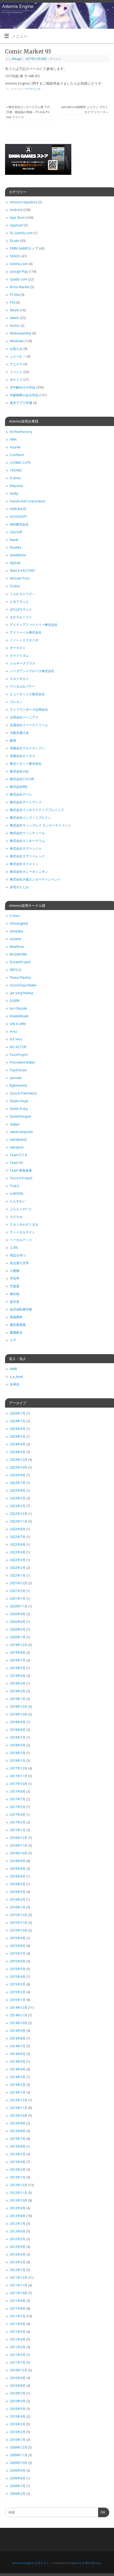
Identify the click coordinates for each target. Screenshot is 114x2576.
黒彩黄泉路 (18, 1325)
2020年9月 (18, 1614)
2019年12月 (19, 1645)
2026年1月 (18, 1413)
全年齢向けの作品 (23, 387)
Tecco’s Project (21, 1178)
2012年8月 (18, 2216)
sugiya (15, 1124)
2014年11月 (19, 2015)
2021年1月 (18, 1599)
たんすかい (18, 1201)
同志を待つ (18, 1255)
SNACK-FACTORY (22, 571)
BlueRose (17, 947)
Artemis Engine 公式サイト (31, 2563)
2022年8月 (18, 1529)
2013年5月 (18, 2154)
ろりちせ (16, 1217)
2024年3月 (18, 1452)
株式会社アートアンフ (26, 802)
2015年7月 (18, 1953)
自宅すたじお (19, 887)
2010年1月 (18, 2440)
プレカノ (16, 702)
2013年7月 (18, 2139)
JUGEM (15, 1001)
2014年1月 (18, 2092)
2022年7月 (18, 1537)
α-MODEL (17, 1194)
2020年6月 (18, 1622)
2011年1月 (18, 2362)
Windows (17, 341)
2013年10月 (19, 2116)
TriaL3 (14, 1186)
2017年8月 (18, 1791)
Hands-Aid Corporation (28, 501)
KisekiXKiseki (19, 1016)
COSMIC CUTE (20, 463)
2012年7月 (18, 2224)
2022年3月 (18, 1560)
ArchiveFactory (21, 432)
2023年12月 (19, 1460)
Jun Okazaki (18, 1008)
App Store (17, 218)
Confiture (17, 455)
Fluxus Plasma (20, 977)
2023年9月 (18, 1475)
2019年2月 (18, 1691)
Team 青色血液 (21, 1170)
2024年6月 (18, 1429)
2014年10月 (19, 2023)
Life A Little (18, 1024)
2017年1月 (18, 1830)
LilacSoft (16, 532)
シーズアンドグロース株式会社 (32, 671)
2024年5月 (18, 1436)
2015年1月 (18, 2000)
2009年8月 (18, 2478)
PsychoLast (18, 1070)
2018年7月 (18, 1737)
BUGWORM (18, 954)
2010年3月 (18, 2424)
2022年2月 (18, 1568)
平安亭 (15, 1278)
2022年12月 (19, 1514)
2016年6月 (18, 1876)
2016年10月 (19, 1853)
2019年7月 (18, 1660)
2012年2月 (18, 2262)
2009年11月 (19, 2455)
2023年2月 (18, 1506)
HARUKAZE (18, 509)
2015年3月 (18, 1984)
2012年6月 (18, 2231)
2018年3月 (18, 1745)
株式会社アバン (21, 794)
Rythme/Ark (18, 1086)
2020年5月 (18, 1629)
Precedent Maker (23, 1062)
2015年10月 (19, 1930)
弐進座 (15, 1286)
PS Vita (15, 295)
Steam (14, 310)
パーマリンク (32, 89)
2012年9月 (18, 2208)
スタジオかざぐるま (24, 1224)
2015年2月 (18, 1992)
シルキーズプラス (23, 663)
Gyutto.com (19, 279)
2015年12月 (19, 1915)
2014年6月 (18, 2054)
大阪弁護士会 (19, 733)
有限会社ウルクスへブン (27, 748)
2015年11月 (19, 1923)
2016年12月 (19, 1838)
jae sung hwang (21, 993)
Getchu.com (19, 264)
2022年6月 (18, 1545)
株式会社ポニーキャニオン (29, 872)
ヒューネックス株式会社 (27, 694)
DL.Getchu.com (21, 233)
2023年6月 (18, 1490)
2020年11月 (19, 1606)
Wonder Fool (20, 578)
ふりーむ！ (18, 356)
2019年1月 (18, 1699)
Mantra (76, 2563)
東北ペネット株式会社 (26, 764)
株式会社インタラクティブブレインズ (37, 810)
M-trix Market (20, 287)
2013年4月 (18, 2162)
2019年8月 (18, 1653)
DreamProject (20, 962)
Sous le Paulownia (23, 1093)
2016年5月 (18, 1884)
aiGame (16, 939)
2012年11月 (19, 2193)
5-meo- (15, 916)
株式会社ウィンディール (27, 833)
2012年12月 (19, 2185)
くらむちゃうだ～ (23, 594)
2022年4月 (18, 1552)
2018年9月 (18, 1722)
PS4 (12, 302)
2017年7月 (18, 1799)
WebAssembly (21, 333)
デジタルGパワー (22, 686)
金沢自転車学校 (21, 1309)
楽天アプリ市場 (21, 403)
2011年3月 (18, 2347)
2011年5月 (18, 2332)
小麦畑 (15, 1271)
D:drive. (16, 478)
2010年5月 (18, 2409)
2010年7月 (18, 2393)
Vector (15, 326)
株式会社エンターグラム (27, 841)
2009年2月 (18, 2494)
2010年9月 (18, 2378)
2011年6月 (18, 2324)
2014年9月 (18, 2031)
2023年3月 (18, 1498)
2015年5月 (18, 1969)
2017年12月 (19, 1768)
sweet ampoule (21, 1132)
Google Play (19, 272)
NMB (13, 1369)
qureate (16, 1078)
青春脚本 (16, 1317)
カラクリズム (19, 656)
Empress (16, 486)
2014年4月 (18, 2069)
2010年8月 (18, 2386)
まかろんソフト (21, 617)
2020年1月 (18, 1637)
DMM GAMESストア (24, 248)
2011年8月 (18, 2308)
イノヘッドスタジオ (24, 640)
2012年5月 (18, 2239)
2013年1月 (18, 2177)
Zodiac (15, 586)
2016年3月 (18, 1892)
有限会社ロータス (23, 756)
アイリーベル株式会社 (26, 632)
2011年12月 (19, 2278)
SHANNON (18, 555)
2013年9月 (18, 2123)
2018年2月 (18, 1753)
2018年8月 (18, 1730)
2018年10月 (19, 1714)
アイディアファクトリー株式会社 (34, 625)
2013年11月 (19, 2108)
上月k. (14, 1248)
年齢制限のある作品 (24, 395)
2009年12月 (19, 2447)
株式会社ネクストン (24, 864)
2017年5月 (18, 1807)
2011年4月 (18, 2339)
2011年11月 (19, 2285)
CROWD (16, 470)
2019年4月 (18, 1676)
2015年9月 (18, 1938)
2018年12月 (19, 1707)
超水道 (15, 1302)
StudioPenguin (21, 1116)
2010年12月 (19, 2370)
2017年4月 (18, 1815)
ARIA (13, 439)
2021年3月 (18, 1591)
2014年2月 (18, 2085)
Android (16, 210)
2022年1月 (18, 1575)
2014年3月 (18, 2077)
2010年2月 (18, 2432)
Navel (14, 540)
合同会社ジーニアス (24, 717)
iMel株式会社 (19, 524)
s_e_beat (16, 1377)
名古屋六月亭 (19, 1263)
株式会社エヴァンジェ (26, 848)
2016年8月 (18, 1869)
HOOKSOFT (18, 517)
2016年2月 (18, 1899)
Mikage (17, 59)
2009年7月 (18, 2486)
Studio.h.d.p (19, 1109)
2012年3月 (18, 2254)
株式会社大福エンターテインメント (35, 879)
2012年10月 (19, 2200)
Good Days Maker (23, 985)
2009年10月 (19, 2463)
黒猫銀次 (16, 1332)
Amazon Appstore (24, 202)
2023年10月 (19, 1467)
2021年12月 (19, 1583)
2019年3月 (18, 1683)
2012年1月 (18, 2270)
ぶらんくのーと (21, 1209)
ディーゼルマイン (23, 1232)
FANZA (15, 256)
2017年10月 (19, 1784)
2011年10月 (19, 2293)
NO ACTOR (18, 1047)
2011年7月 (18, 2316)
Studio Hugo (19, 1101)
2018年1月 (18, 1761)
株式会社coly (19, 771)
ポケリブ (16, 380)
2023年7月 (18, 1483)
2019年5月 (18, 1668)
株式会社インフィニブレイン (30, 818)
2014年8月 (18, 2038)
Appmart (17, 225)
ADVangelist (19, 923)
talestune (17, 1147)
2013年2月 (18, 2170)
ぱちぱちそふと (21, 609)
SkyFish (15, 563)
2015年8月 (18, 1946)
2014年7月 (18, 2046)
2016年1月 (18, 1907)
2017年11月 (19, 1776)
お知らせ (16, 349)
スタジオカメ (19, 679)
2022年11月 (19, 1521)
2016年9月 (18, 1861)
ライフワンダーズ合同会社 (29, 710)
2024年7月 (18, 1421)
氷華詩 (15, 1384)
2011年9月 (18, 2301)
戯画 (13, 740)
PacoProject (19, 1055)
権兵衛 (15, 1294)
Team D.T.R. (19, 1155)
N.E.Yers (16, 1039)
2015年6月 (18, 1961)
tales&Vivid (18, 1140)
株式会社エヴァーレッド (27, 856)
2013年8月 (18, 2131)
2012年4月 (18, 2247)
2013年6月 (18, 2146)
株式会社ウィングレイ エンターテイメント (40, 825)
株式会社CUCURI (22, 779)
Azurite (15, 447)
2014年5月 (18, 2062)
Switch (14, 318)
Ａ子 (13, 1340)
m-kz (13, 1031)
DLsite (14, 241)
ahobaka (16, 931)
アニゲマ (16, 364)
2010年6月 (18, 2401)
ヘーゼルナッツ (21, 1240)
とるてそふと (19, 601)
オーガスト (18, 648)
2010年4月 (18, 2416)
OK (102, 2514)
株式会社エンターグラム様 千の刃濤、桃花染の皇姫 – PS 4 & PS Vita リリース (28, 112)
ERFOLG (16, 970)
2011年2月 (18, 2355)
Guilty (14, 493)
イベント (55, 59)
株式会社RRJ (18, 787)
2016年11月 (19, 1845)
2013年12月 (19, 2100)
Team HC (17, 1163)
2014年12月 (19, 2008)
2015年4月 (18, 1977)
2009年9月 (18, 2470)
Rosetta (16, 547)
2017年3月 (18, 1822)
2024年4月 (18, 1444)
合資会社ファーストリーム (29, 725)
